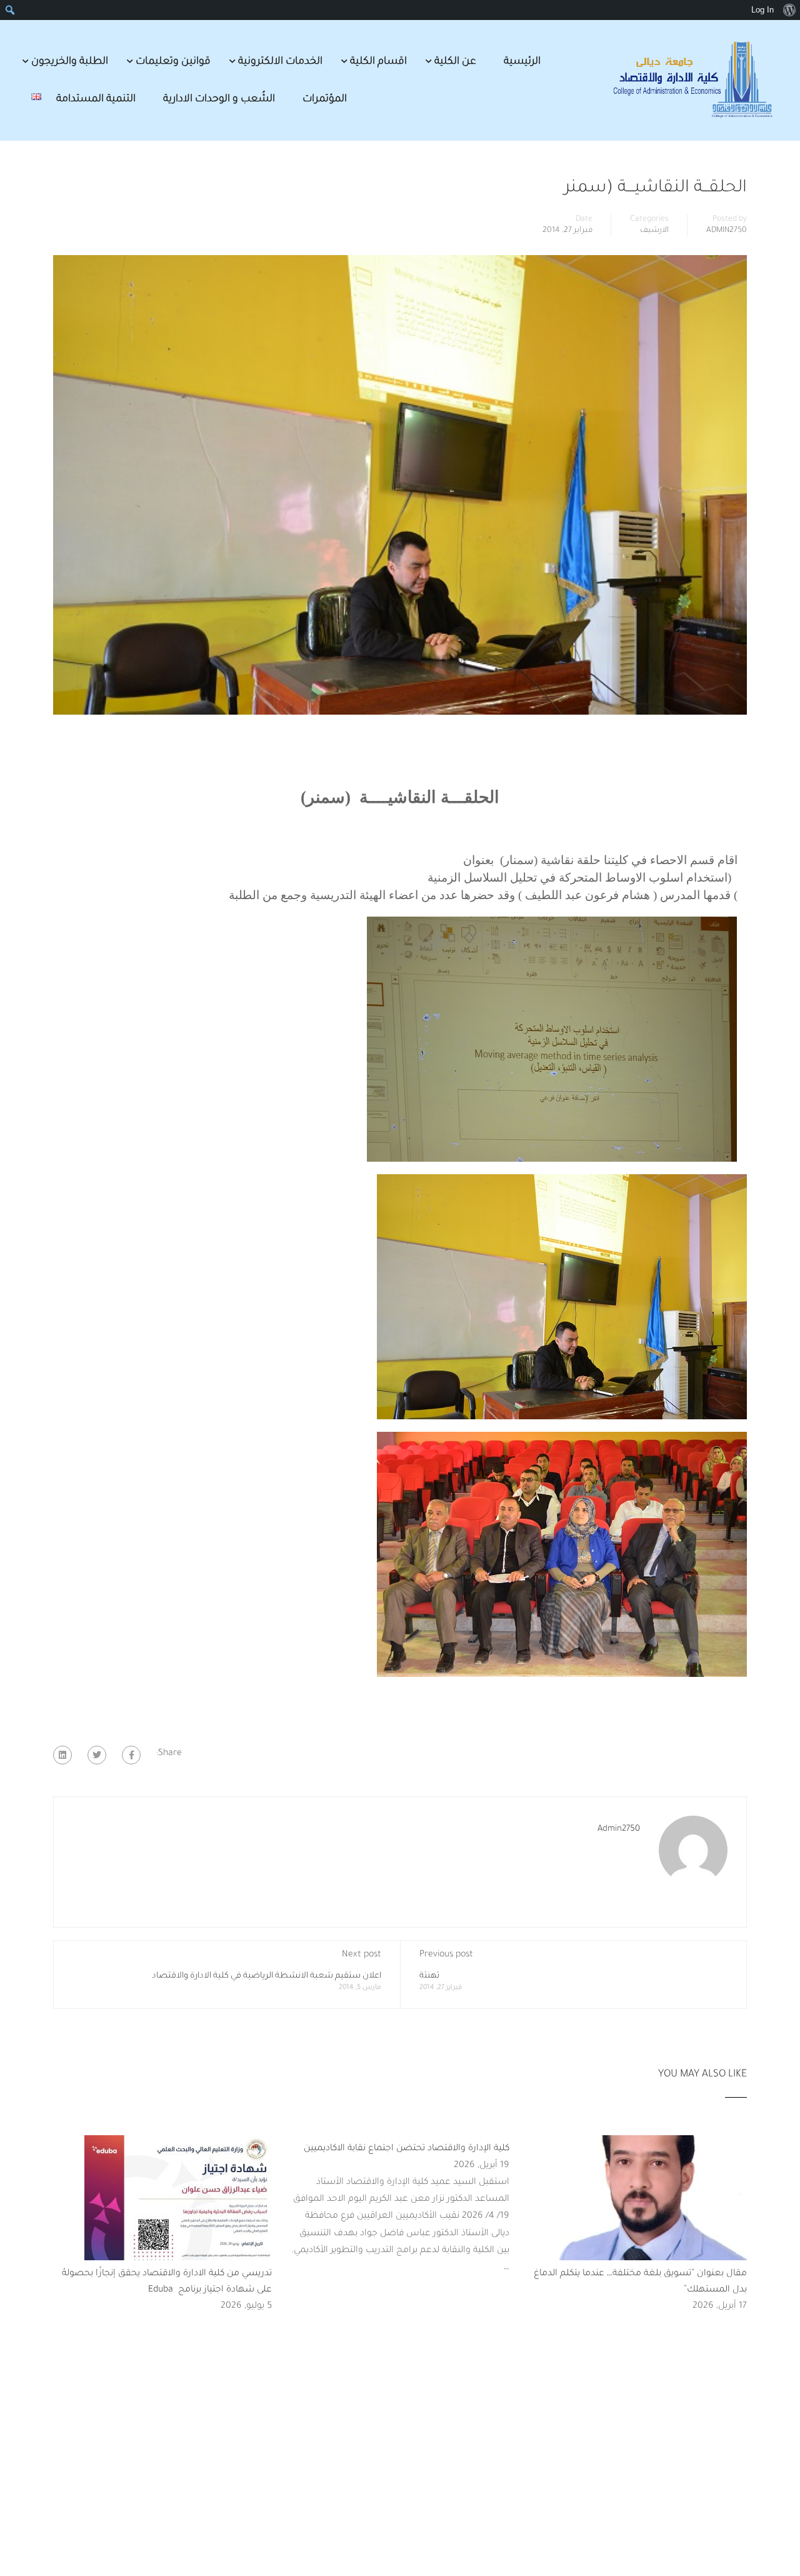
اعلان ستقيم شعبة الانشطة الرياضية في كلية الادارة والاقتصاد (267, 1976)
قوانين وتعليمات (173, 62)
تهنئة (429, 1976)
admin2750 (727, 231)
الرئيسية (522, 62)
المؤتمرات (325, 99)
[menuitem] (789, 10)
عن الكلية (455, 62)
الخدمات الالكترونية (280, 62)
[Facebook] (131, 1755)
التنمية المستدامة (96, 99)
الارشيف (654, 231)
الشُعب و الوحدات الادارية (219, 99)
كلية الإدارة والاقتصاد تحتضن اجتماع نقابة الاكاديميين (407, 2149)
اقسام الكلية (378, 62)
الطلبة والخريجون (70, 62)
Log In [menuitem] (762, 10)
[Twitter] (97, 1755)
